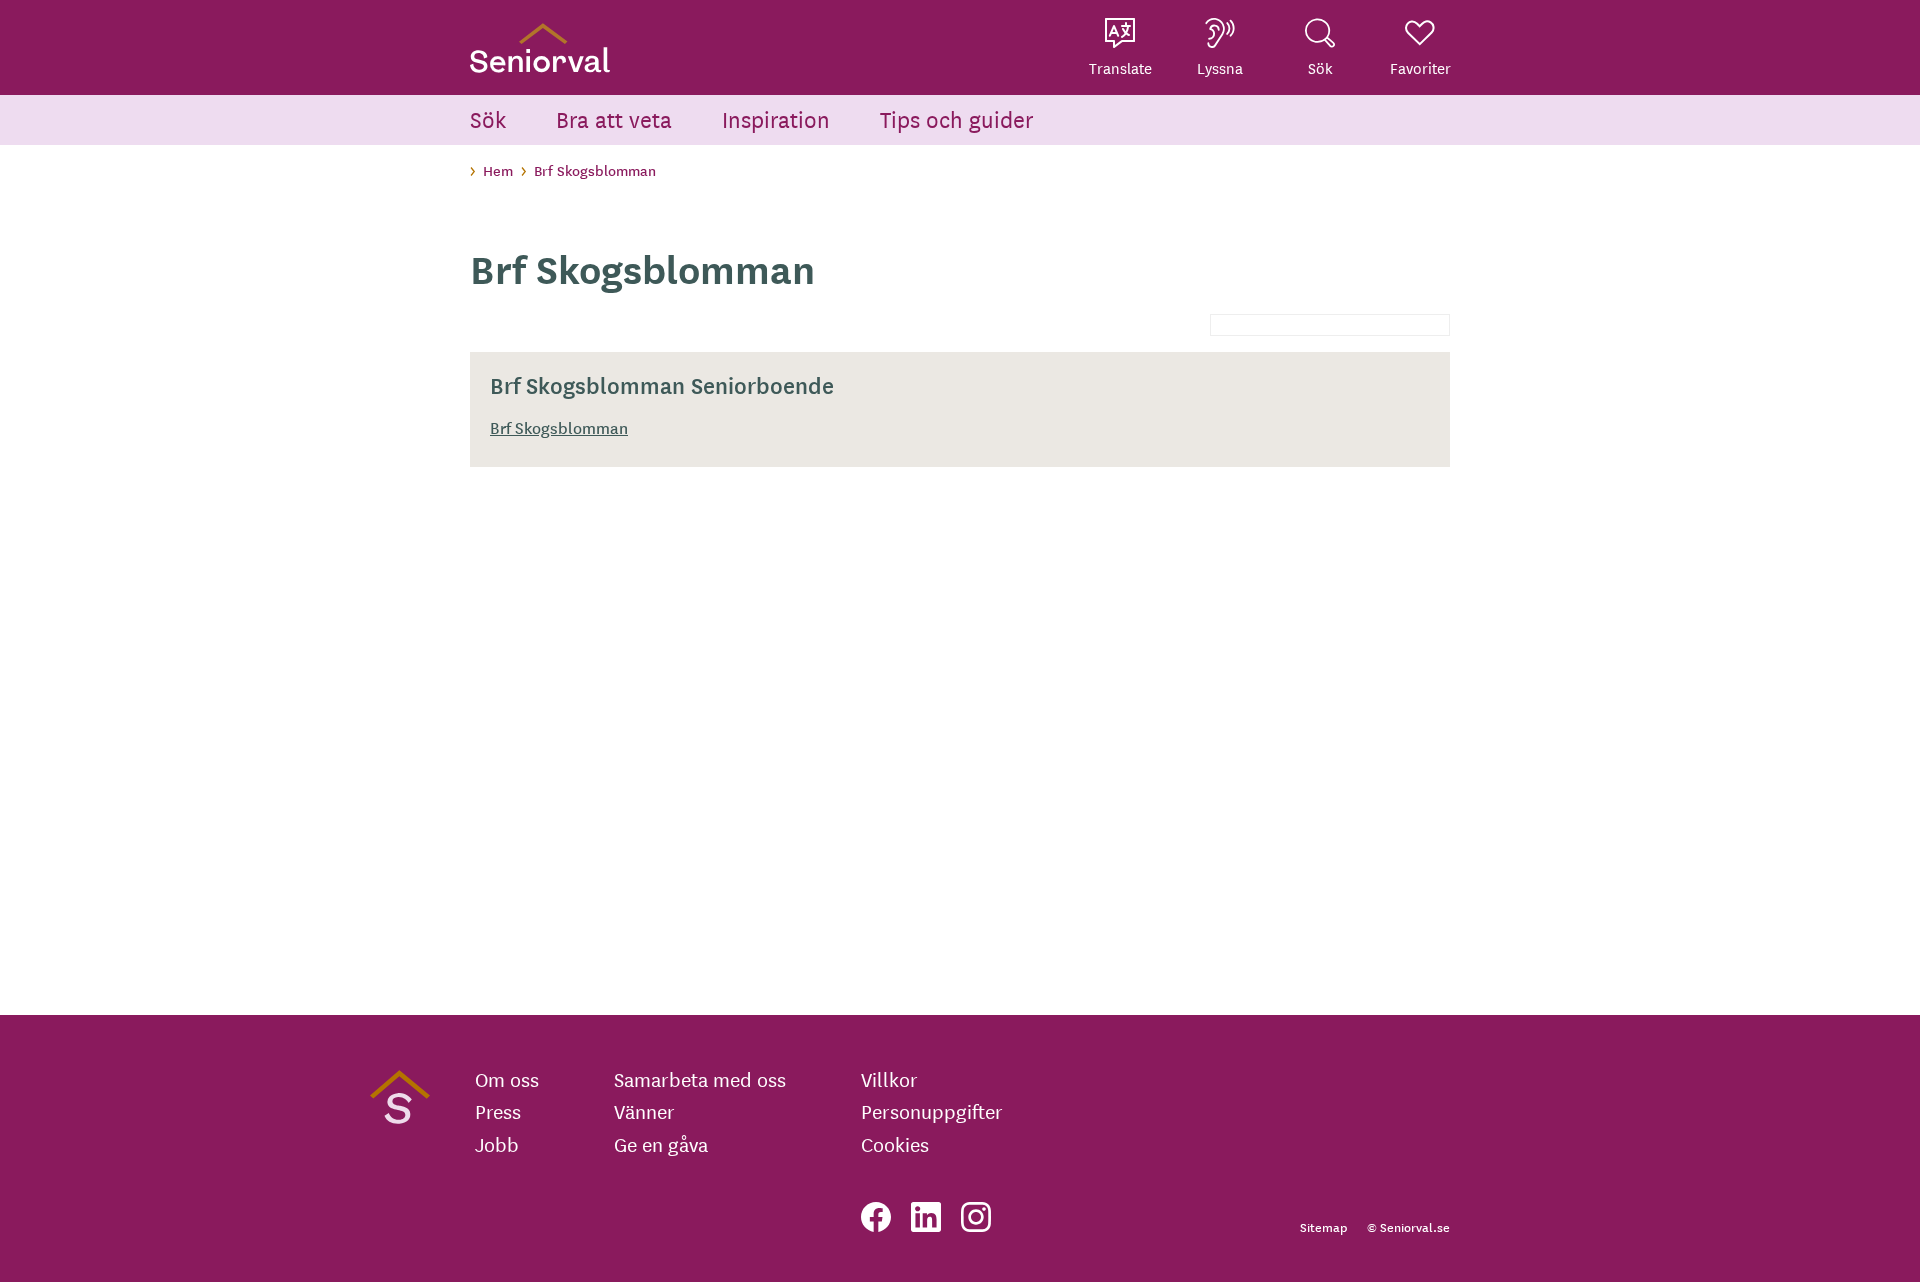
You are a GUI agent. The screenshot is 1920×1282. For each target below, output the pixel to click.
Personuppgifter (932, 1111)
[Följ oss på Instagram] (976, 1217)
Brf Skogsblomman (559, 427)
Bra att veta (614, 118)
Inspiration (776, 118)
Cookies (895, 1144)
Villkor (889, 1079)
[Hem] (540, 47)
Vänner (644, 1111)
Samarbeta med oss (700, 1079)
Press (498, 1111)
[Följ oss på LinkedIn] (926, 1217)
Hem (498, 170)
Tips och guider (957, 118)
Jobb (497, 1144)
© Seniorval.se (1408, 1226)
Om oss (507, 1079)
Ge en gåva (661, 1144)
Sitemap (1323, 1226)
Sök (488, 118)
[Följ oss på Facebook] (876, 1217)
